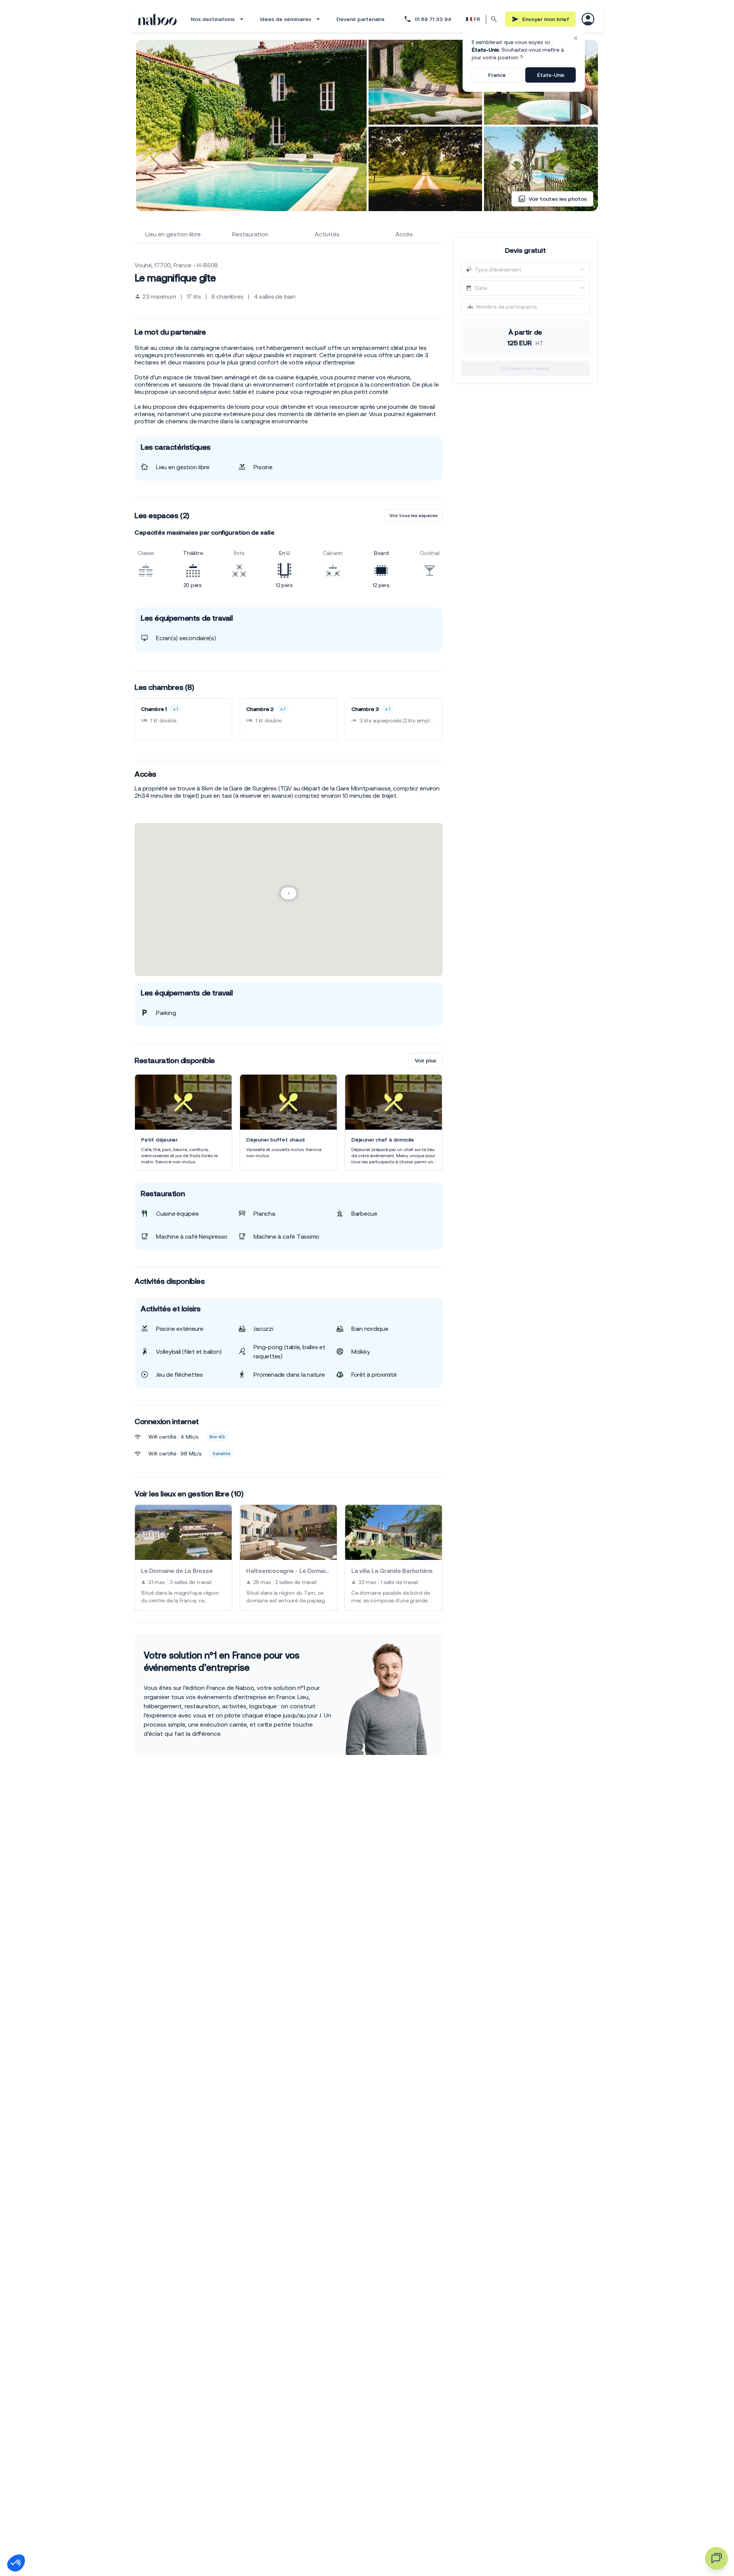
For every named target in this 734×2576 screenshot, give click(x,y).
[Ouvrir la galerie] (251, 125)
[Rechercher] (494, 19)
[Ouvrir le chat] (716, 2558)
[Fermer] (576, 38)
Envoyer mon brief (546, 19)
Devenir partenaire (361, 19)
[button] (16, 2563)
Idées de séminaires (286, 19)
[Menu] (588, 19)
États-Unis (551, 75)
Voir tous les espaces (414, 516)
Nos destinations (213, 19)
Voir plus (425, 1060)
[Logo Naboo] (158, 19)
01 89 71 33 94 (433, 19)
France (497, 75)
